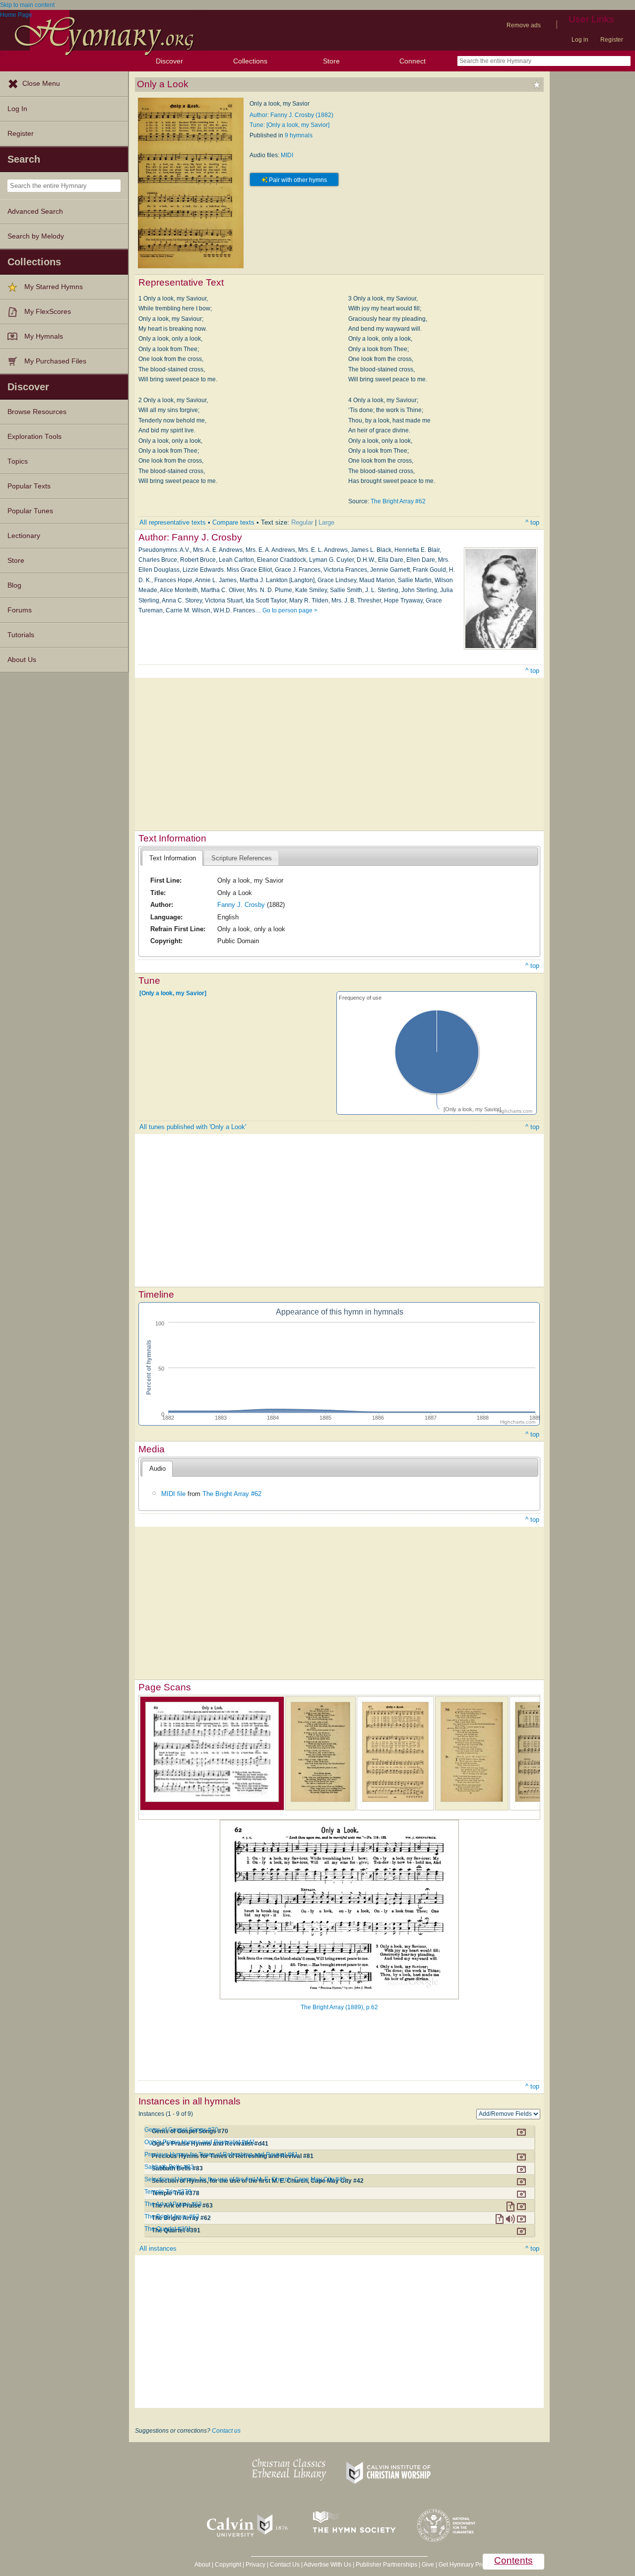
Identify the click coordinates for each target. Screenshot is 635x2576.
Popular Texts (29, 486)
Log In (17, 109)
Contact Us (285, 2565)
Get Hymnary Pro (462, 2565)
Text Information (173, 858)
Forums (20, 610)
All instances (158, 2248)
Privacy (255, 2565)
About (202, 2565)
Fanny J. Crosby (241, 905)
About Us (22, 660)
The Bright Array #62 (398, 501)
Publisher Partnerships (386, 2565)
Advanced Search (35, 211)
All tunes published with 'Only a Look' (193, 1127)
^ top (532, 522)
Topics (18, 461)
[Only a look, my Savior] (173, 993)
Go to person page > (290, 610)
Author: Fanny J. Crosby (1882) (291, 115)
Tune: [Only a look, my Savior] (289, 125)
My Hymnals (44, 336)
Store (331, 61)
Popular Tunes (30, 511)
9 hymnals (299, 135)
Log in (580, 40)
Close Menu (41, 84)
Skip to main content (27, 5)
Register (612, 40)
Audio (158, 1468)
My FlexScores (48, 312)
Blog (14, 585)
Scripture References (242, 858)
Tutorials (21, 635)
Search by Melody (36, 236)
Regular (302, 522)
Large (326, 522)
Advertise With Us (327, 2565)
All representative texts (173, 522)
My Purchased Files (55, 361)
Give (428, 2565)
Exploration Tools (34, 437)
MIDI (287, 155)
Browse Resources (37, 412)
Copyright (228, 2565)
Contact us (226, 2431)
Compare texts (233, 522)
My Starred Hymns (54, 287)
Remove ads (524, 25)
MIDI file (173, 1494)
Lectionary (24, 536)
